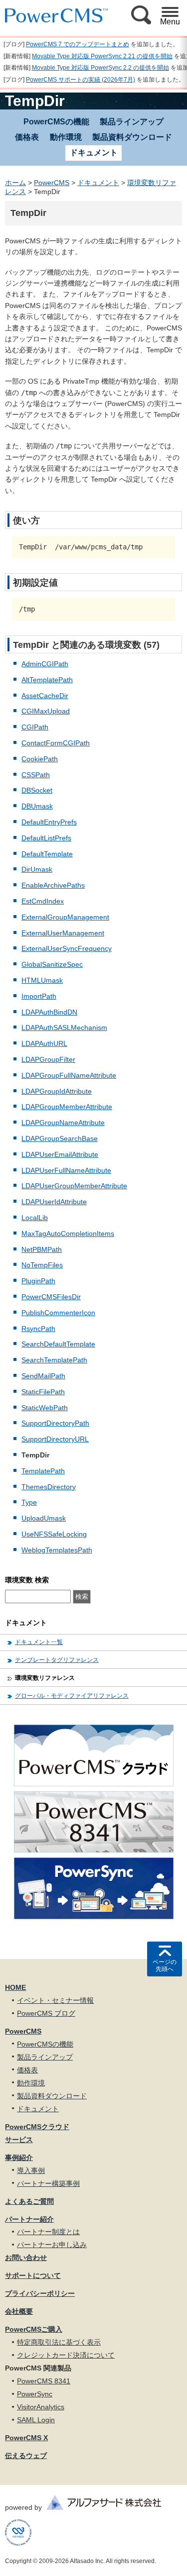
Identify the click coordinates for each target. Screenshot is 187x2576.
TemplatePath (43, 1471)
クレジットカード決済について (66, 2355)
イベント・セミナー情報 (55, 2000)
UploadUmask (44, 1518)
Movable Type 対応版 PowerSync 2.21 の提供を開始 (102, 56)
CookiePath (40, 759)
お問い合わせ (26, 2258)
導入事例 (31, 2170)
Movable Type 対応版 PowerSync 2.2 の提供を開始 (100, 68)
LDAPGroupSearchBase (60, 1138)
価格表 (27, 137)
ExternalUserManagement (63, 933)
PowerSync (35, 2394)
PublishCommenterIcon (58, 1313)
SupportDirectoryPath (55, 1423)
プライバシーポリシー (40, 2293)
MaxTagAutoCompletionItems (68, 1234)
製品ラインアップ (132, 122)
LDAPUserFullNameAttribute (66, 1170)
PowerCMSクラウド (37, 2127)
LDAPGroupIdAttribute (57, 1091)
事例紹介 (19, 2158)
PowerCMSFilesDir (51, 1297)
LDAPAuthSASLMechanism (64, 1028)
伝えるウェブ (26, 2456)
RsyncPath (38, 1329)
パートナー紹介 (29, 2219)
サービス (19, 2140)
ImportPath (39, 996)
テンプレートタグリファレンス (57, 1660)
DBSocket (37, 790)
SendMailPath (43, 1376)
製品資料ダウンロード (132, 137)
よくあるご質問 (29, 2201)
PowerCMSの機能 (56, 122)
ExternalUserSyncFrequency (67, 948)
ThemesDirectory (49, 1487)
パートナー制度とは (48, 2232)
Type (29, 1502)
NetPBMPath (42, 1249)
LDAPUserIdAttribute (54, 1202)
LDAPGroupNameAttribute (63, 1123)
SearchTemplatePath (54, 1360)
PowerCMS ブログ (46, 2013)
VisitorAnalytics (41, 2407)
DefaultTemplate (47, 854)
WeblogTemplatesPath (57, 1550)
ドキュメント (98, 183)
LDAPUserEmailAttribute (60, 1154)
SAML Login (36, 2420)
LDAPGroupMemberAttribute (67, 1107)
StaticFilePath (43, 1392)
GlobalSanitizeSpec (52, 964)
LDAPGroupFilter (48, 1059)
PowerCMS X (26, 2438)
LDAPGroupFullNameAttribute (69, 1075)
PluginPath (38, 1281)
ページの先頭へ (165, 1965)
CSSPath (36, 775)
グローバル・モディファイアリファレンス (72, 1696)
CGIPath (35, 727)
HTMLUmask (42, 980)
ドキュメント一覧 (39, 1642)
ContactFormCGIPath (56, 743)
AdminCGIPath (45, 664)
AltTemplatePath (47, 680)
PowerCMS (52, 183)
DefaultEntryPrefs (49, 822)
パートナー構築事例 (48, 2183)
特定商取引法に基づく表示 (59, 2342)
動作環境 (66, 137)
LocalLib (35, 1218)
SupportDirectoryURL (55, 1439)
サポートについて (33, 2275)
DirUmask (37, 869)
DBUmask (37, 806)
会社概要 (19, 2311)
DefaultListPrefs (46, 838)
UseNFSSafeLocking (54, 1534)
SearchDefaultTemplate (58, 1344)
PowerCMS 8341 (44, 2381)
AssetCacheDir (45, 696)
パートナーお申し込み (52, 2245)
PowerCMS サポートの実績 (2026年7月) (81, 80)
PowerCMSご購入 (34, 2329)
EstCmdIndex (43, 901)
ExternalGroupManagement (65, 917)
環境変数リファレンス (45, 1678)
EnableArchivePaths (53, 885)
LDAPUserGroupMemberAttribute (74, 1186)
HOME (15, 1987)
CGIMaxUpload (46, 711)
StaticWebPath (45, 1408)
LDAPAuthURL (44, 1043)
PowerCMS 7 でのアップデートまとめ (78, 44)
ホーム (15, 183)
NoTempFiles (42, 1265)
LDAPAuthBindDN (49, 1012)
